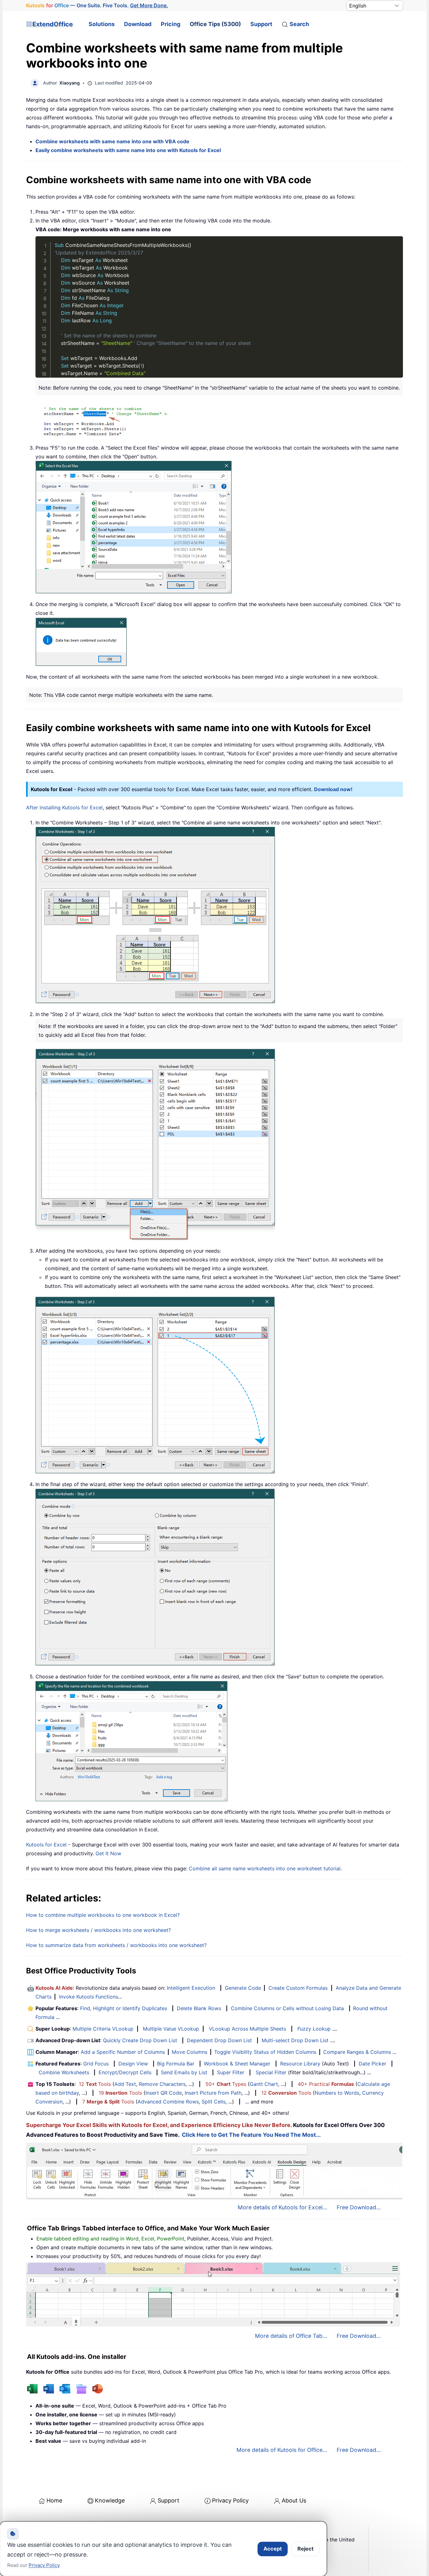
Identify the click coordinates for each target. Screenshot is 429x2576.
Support (261, 24)
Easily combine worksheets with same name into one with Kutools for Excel (128, 150)
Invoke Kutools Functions (89, 1997)
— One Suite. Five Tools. (97, 5)
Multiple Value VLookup (171, 2029)
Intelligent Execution (191, 1988)
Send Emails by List (184, 2072)
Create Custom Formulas (298, 1988)
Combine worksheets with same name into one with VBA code (112, 141)
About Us (294, 2500)
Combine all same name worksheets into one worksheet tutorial (265, 1868)
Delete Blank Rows (199, 2008)
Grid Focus (96, 2064)
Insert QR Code (164, 2093)
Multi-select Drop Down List (295, 2040)
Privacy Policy (230, 2500)
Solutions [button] (102, 24)
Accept (273, 2549)
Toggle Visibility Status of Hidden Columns (265, 2052)
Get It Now (108, 1853)
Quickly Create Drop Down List (140, 2040)
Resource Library (300, 2064)
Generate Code (243, 1988)
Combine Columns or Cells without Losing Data (287, 2008)
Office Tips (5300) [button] (215, 24)
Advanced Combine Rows (168, 2102)
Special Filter (271, 2072)
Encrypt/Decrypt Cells (125, 2072)
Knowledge (110, 2500)
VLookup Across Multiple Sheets (247, 2029)
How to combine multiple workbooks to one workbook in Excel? (103, 1915)
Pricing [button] (171, 24)
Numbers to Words (337, 2093)
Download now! (333, 789)
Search (299, 24)
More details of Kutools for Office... (282, 2450)
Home (54, 2500)
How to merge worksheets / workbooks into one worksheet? (98, 1930)
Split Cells (214, 2102)
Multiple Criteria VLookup (103, 2029)
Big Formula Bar (176, 2064)
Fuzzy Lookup (314, 2029)
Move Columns (190, 2052)
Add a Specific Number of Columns (123, 2052)
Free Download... (359, 2207)
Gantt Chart (264, 2084)
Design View (133, 2064)
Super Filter (231, 2072)
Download (138, 24)
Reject (305, 2549)
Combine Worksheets (64, 2072)
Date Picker (372, 2064)
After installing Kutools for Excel (64, 807)
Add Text (125, 2084)
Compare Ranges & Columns (357, 2052)
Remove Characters (162, 2084)
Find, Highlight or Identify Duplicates (124, 2008)
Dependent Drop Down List (219, 2040)
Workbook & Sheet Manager (237, 2064)
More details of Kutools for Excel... (282, 2207)
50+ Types (226, 2084)
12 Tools (95, 2084)
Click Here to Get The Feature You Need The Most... (251, 2135)
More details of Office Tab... (291, 2336)
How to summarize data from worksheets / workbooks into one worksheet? (116, 1945)
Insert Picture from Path (213, 2093)
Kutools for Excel (46, 1845)
